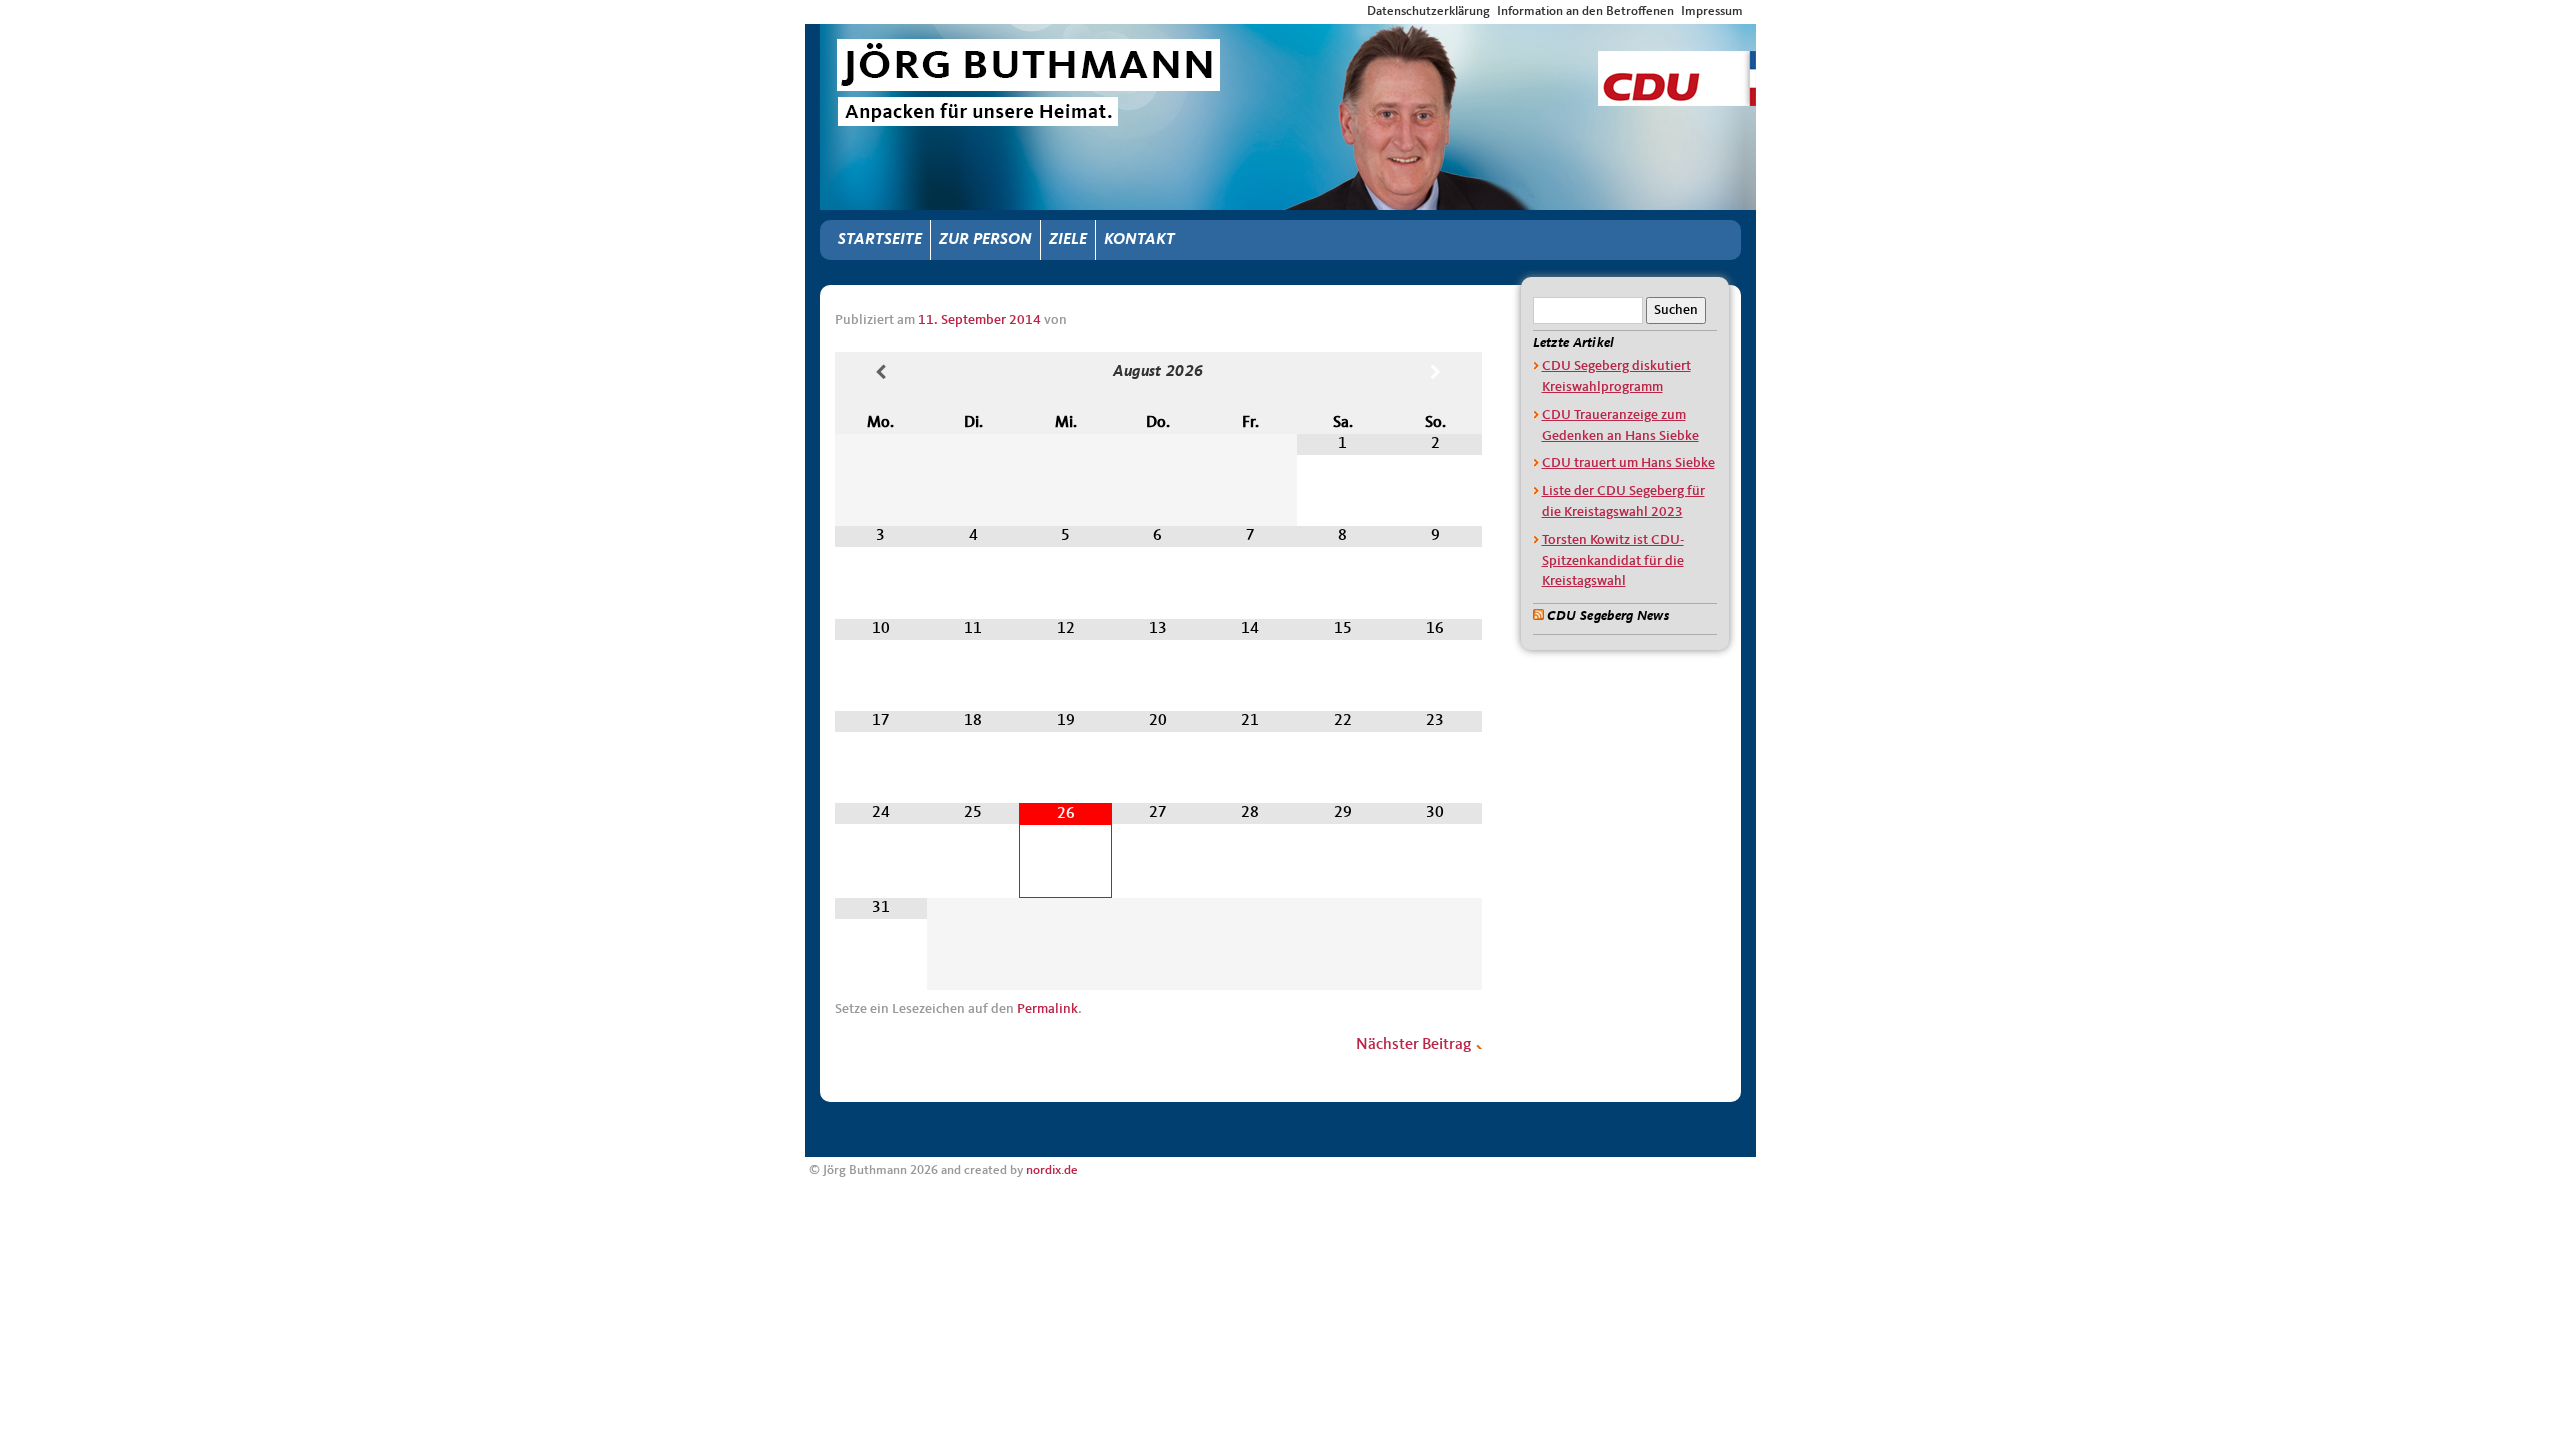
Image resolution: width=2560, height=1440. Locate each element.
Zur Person (985, 240)
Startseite (880, 240)
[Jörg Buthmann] (1288, 42)
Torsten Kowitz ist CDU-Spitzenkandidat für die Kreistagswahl (1613, 561)
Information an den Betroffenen (1585, 11)
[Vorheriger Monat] (881, 373)
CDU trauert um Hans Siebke (1628, 463)
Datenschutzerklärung (1428, 11)
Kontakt (1139, 240)
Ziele (1068, 240)
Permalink (1047, 1009)
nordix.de (1052, 1170)
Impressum (1712, 11)
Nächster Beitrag (1415, 1045)
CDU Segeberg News (1608, 616)
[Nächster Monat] (1435, 373)
